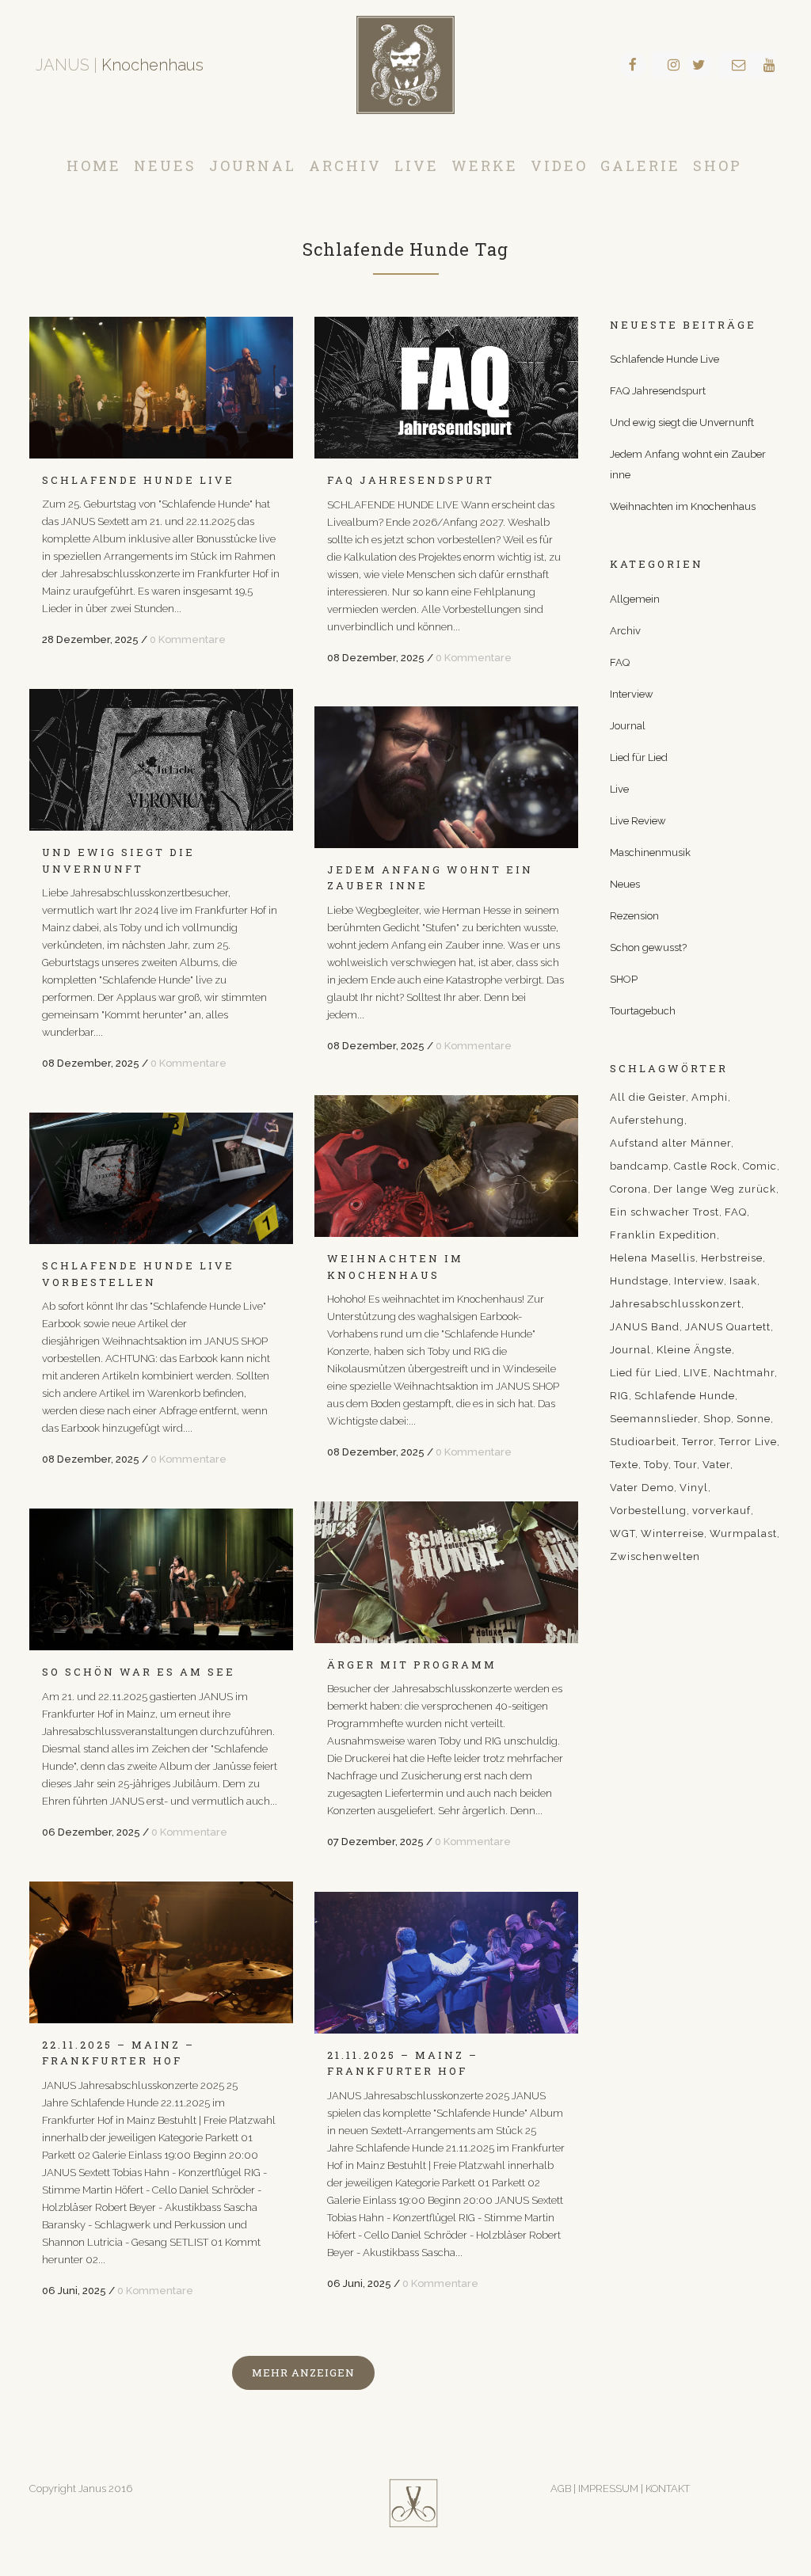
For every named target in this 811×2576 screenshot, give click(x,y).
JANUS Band (645, 1327)
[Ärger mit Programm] (446, 1572)
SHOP (624, 979)
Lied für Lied (639, 757)
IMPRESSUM (609, 2488)
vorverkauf (722, 1511)
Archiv (625, 631)
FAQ (620, 662)
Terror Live (748, 1442)
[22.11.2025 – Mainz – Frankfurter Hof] (161, 1952)
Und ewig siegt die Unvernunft (682, 422)
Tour (685, 1465)
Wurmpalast (743, 1533)
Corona (629, 1189)
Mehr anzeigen (303, 2372)
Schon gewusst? (648, 947)
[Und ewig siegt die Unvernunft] (161, 760)
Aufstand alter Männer (670, 1143)
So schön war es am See (139, 1672)
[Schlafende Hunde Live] (161, 388)
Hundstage (639, 1281)
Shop (717, 1419)
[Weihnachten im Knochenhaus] (446, 1166)
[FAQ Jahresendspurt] (446, 388)
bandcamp (639, 1166)
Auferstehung (647, 1120)
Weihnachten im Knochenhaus (683, 506)
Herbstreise (732, 1258)
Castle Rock (706, 1166)
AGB (561, 2488)
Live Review (638, 821)
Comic (760, 1166)
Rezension (634, 916)
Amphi (710, 1097)
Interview (632, 694)
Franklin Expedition (663, 1235)
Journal (628, 726)
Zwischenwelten (655, 1556)
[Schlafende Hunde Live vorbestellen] (161, 1178)
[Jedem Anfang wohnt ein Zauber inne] (446, 777)
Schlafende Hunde (685, 1396)
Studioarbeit (643, 1442)
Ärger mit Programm (412, 1665)
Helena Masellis (653, 1258)
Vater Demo (642, 1488)
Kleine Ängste (694, 1350)
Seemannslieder (654, 1419)
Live (619, 789)
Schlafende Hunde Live (138, 480)
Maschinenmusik (650, 852)
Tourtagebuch (643, 1011)
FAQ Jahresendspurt (411, 480)
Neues (625, 884)
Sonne (754, 1419)
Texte (624, 1465)
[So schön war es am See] (161, 1579)
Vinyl (694, 1488)
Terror (698, 1442)
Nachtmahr (744, 1373)
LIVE (696, 1373)
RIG (619, 1396)
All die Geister (648, 1097)
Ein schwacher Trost (664, 1212)
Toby (656, 1465)
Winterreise (672, 1533)
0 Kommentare (188, 639)
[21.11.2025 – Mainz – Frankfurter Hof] (446, 1963)
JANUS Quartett (728, 1327)
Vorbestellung (648, 1511)
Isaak (743, 1281)
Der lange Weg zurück (715, 1189)
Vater (716, 1465)
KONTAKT (668, 2488)
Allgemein (635, 599)
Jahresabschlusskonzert (676, 1304)
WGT (623, 1533)
